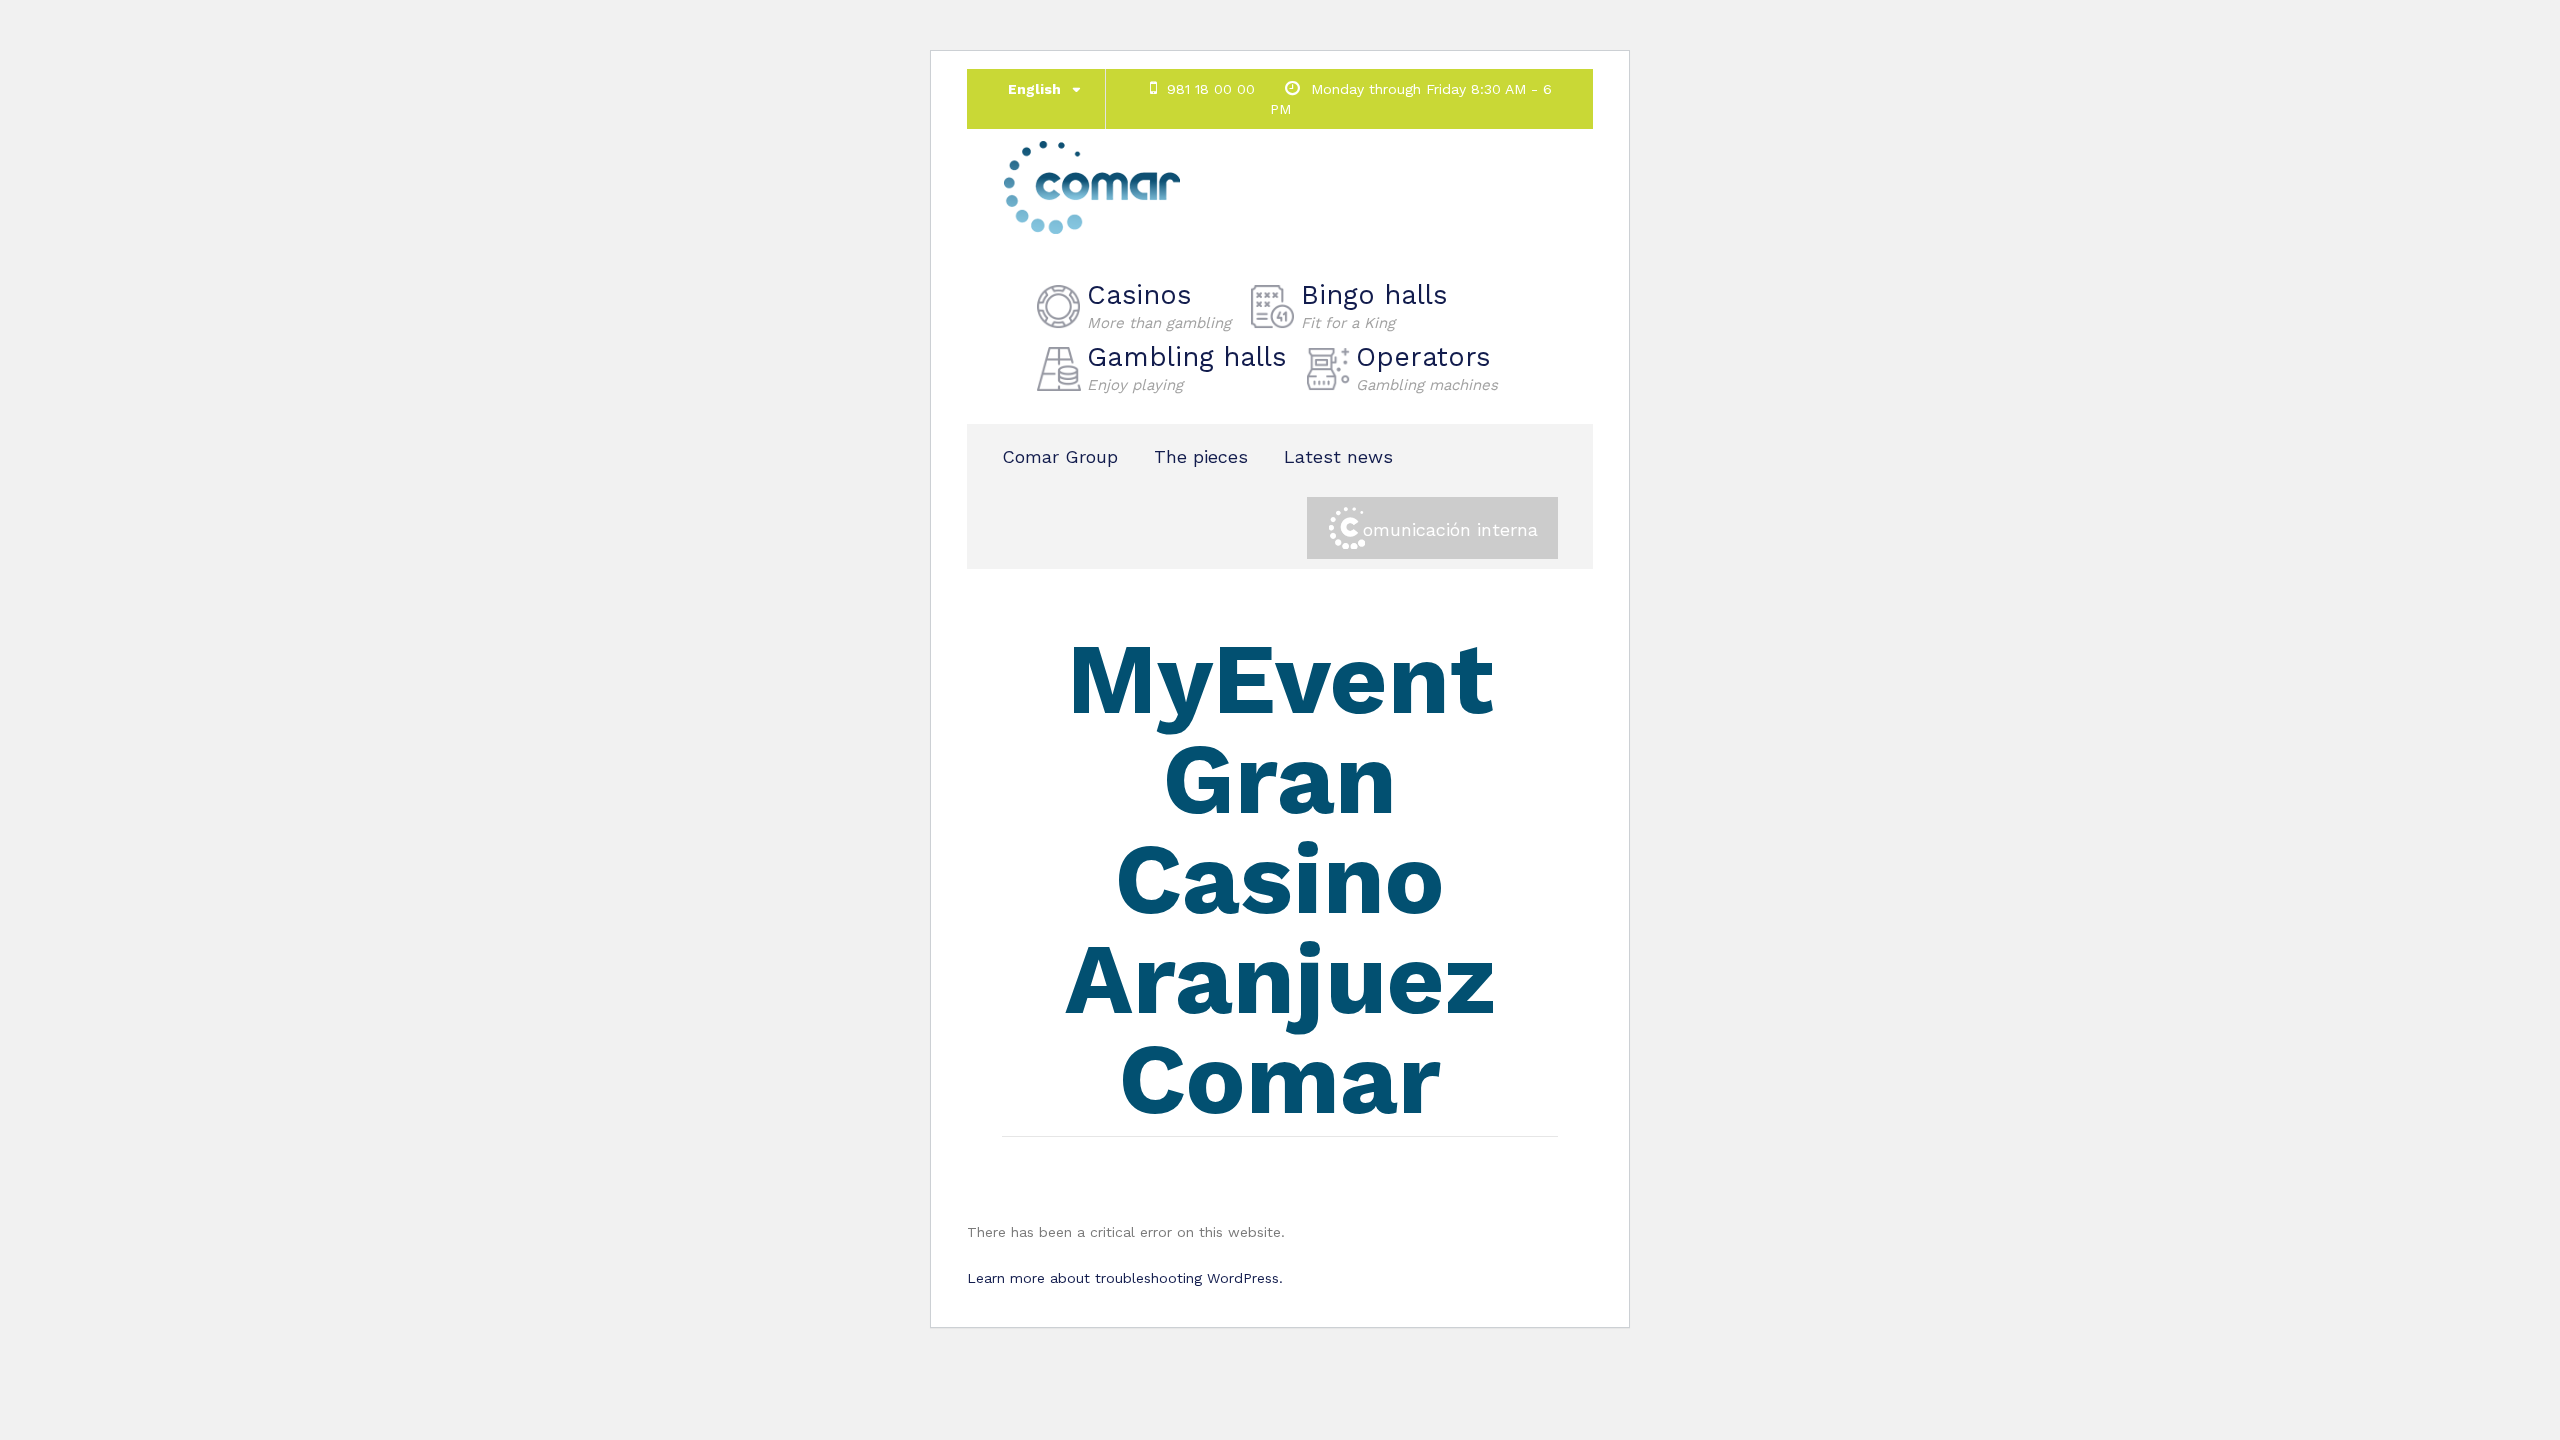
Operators (1427, 368)
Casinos (1159, 306)
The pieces (1201, 456)
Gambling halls (1186, 368)
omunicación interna (1450, 529)
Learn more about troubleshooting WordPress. (1125, 1278)
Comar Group (1060, 456)
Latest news (1338, 456)
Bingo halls (1374, 306)
